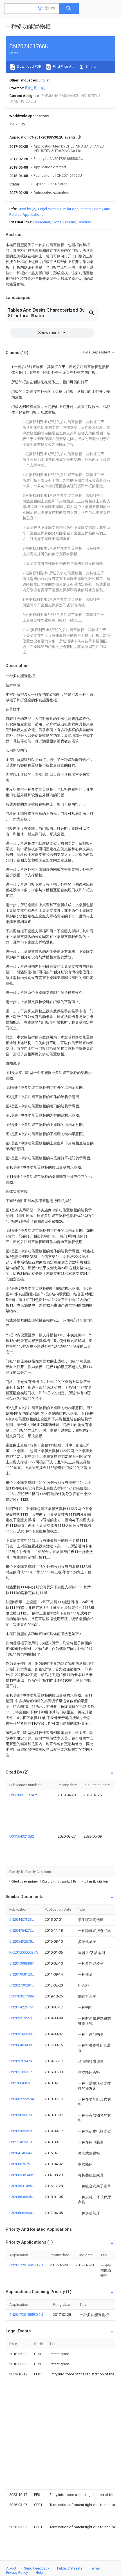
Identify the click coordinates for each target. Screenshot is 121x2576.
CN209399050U (22, 2131)
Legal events (48, 209)
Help (39, 2572)
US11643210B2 (22, 1836)
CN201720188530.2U (26, 2265)
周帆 (28, 88)
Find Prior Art (63, 66)
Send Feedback (37, 2568)
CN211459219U (22, 2142)
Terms (95, 2568)
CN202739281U (22, 1985)
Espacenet (42, 222)
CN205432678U (22, 1941)
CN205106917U (22, 2072)
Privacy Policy (17, 2572)
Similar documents (75, 209)
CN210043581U (22, 2083)
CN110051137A (22, 1795)
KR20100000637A (24, 1952)
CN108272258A (22, 2099)
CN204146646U (22, 2153)
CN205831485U (22, 2186)
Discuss (84, 222)
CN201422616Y (22, 2007)
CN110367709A (22, 1996)
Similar (91, 66)
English (44, 80)
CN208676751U (22, 2164)
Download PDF (29, 66)
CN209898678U (22, 2115)
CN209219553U (22, 2018)
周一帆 (39, 88)
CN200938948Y (22, 2175)
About (11, 2568)
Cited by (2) (27, 209)
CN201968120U (22, 1974)
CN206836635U (22, 2197)
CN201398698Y (22, 1963)
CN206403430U (22, 2045)
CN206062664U (22, 2213)
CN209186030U (22, 2034)
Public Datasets (70, 2568)
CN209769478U (22, 2061)
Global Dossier (64, 222)
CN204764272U (22, 1930)
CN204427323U (22, 1919)
